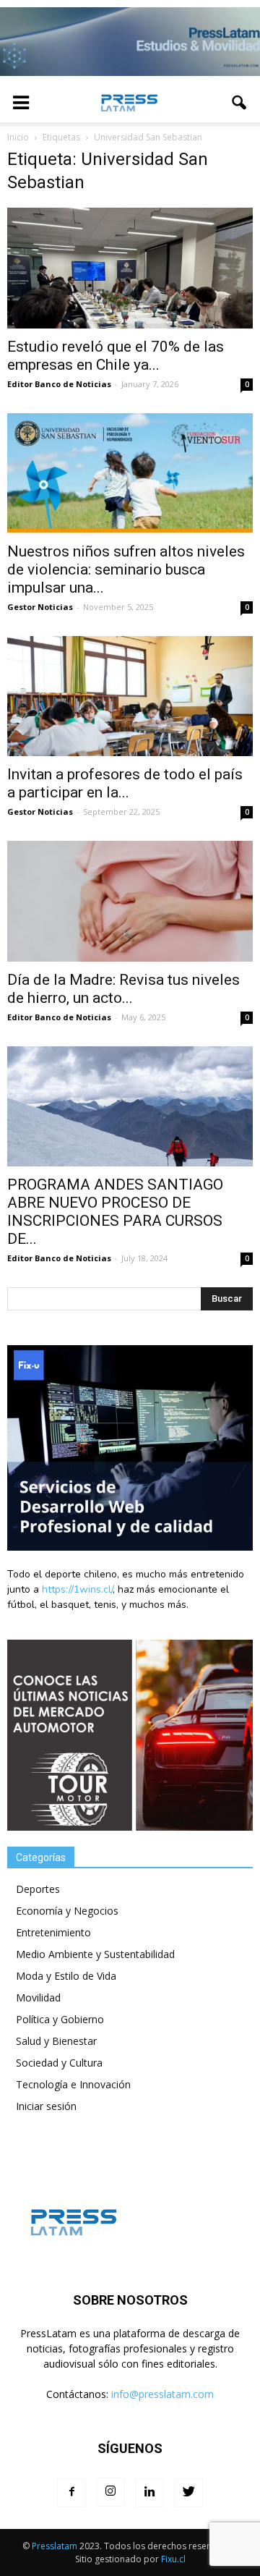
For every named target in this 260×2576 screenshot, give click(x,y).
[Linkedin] (149, 2493)
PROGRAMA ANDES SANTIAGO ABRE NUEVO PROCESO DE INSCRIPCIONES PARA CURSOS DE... (115, 1212)
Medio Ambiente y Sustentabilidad (95, 1954)
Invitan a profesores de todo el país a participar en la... (125, 783)
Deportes (38, 1889)
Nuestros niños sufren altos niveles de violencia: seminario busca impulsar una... (126, 569)
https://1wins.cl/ (77, 1589)
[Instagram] (110, 2492)
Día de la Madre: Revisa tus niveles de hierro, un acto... (123, 989)
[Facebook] (71, 2493)
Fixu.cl (173, 2559)
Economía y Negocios (67, 1911)
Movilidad (38, 1997)
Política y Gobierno (60, 2019)
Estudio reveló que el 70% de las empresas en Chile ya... (116, 356)
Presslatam (55, 2546)
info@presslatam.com (162, 2394)
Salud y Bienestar (56, 2041)
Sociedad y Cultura (59, 2063)
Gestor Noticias (40, 607)
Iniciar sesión (46, 2106)
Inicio (18, 137)
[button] (240, 103)
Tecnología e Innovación (73, 2084)
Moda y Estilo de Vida (66, 1976)
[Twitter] (188, 2493)
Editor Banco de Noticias (59, 384)
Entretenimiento (53, 1932)
